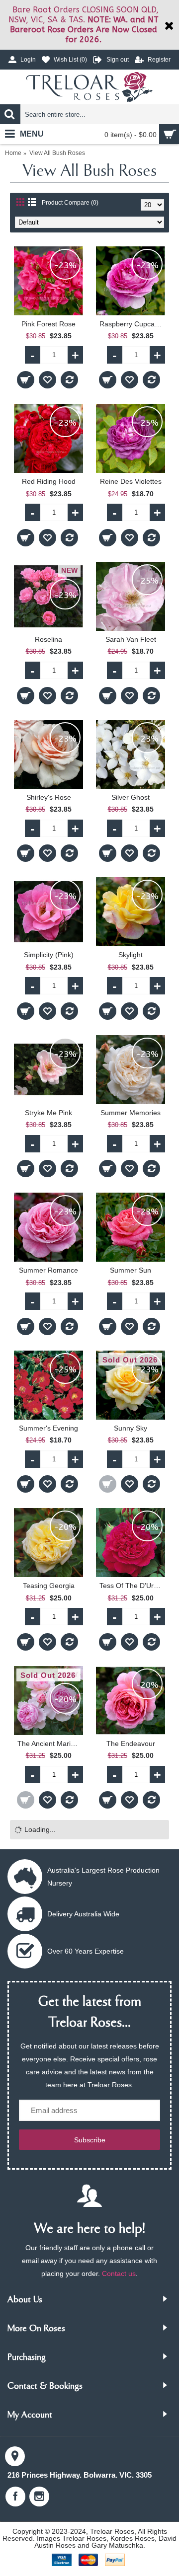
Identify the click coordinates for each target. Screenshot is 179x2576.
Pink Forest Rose (48, 324)
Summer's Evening (48, 1428)
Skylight (131, 955)
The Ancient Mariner (49, 1743)
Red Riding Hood (49, 481)
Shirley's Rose (49, 797)
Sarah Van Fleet (131, 639)
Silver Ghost (131, 797)
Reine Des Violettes (131, 481)
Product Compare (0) (70, 203)
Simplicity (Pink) (49, 955)
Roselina (48, 639)
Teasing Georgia (49, 1586)
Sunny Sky (131, 1428)
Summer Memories (131, 1113)
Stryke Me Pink (48, 1113)
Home (13, 153)
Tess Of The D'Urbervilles (132, 1586)
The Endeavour (131, 1743)
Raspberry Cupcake (131, 324)
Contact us (119, 2273)
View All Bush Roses (57, 153)
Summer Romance (48, 1270)
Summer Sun (131, 1270)
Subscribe (90, 2140)
